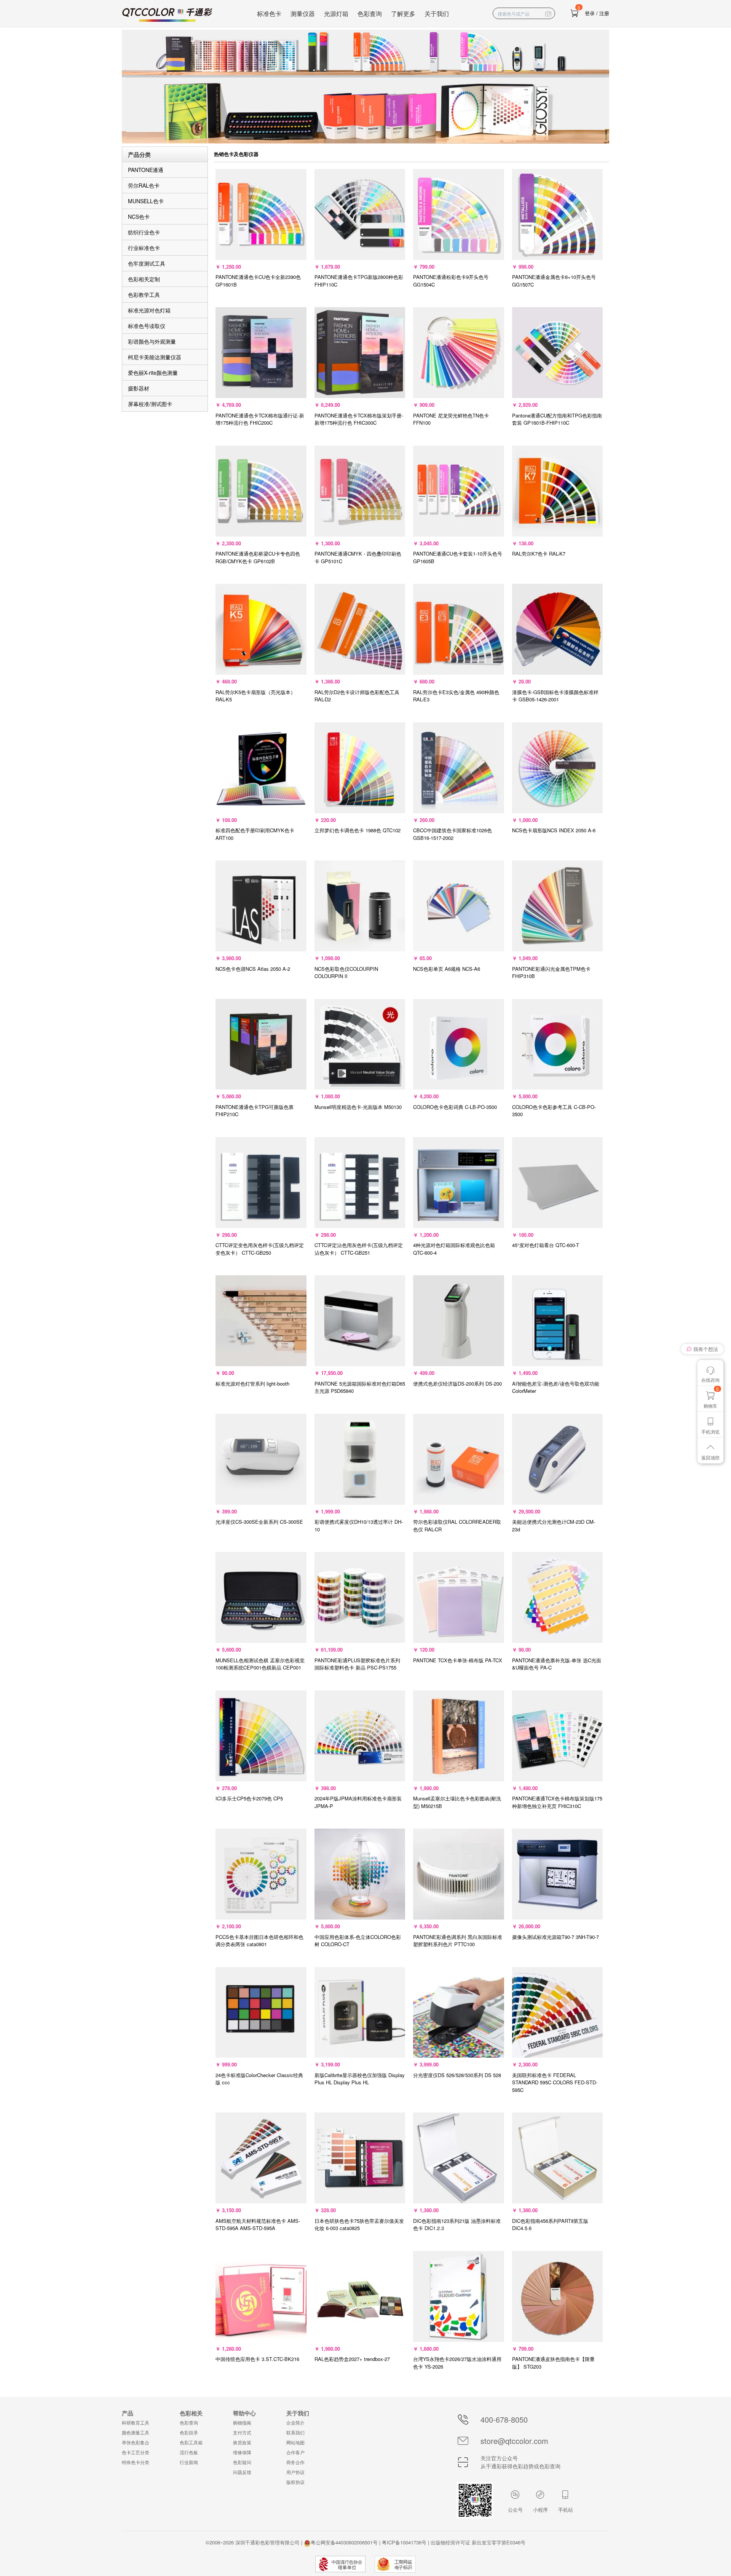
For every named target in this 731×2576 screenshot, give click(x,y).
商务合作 (295, 2462)
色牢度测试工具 (147, 263)
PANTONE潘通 (146, 170)
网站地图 (295, 2442)
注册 (604, 13)
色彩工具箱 (191, 2442)
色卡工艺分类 (136, 2452)
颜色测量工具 (136, 2432)
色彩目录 (189, 2432)
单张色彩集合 (136, 2442)
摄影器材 (139, 388)
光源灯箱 (336, 14)
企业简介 (295, 2422)
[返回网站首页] (168, 15)
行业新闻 (189, 2462)
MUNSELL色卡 (146, 201)
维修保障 (242, 2452)
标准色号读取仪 (147, 326)
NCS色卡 (139, 217)
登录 (590, 13)
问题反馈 (242, 2472)
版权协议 (295, 2482)
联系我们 (295, 2432)
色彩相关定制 (144, 279)
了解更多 (403, 14)
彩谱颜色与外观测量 (152, 341)
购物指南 (242, 2422)
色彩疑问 (242, 2462)
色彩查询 (370, 14)
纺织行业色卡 (144, 232)
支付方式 (242, 2432)
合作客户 (295, 2452)
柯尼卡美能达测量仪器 (155, 357)
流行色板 (189, 2452)
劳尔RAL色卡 (144, 185)
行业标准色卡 (144, 248)
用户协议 (295, 2472)
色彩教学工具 (144, 295)
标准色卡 (269, 14)
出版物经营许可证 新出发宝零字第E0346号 (478, 2542)
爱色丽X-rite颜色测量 (153, 373)
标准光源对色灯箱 (149, 310)
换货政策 (242, 2442)
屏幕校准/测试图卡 (150, 404)
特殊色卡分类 (136, 2462)
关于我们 (437, 14)
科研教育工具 (136, 2422)
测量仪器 (303, 14)
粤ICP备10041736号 (404, 2542)
